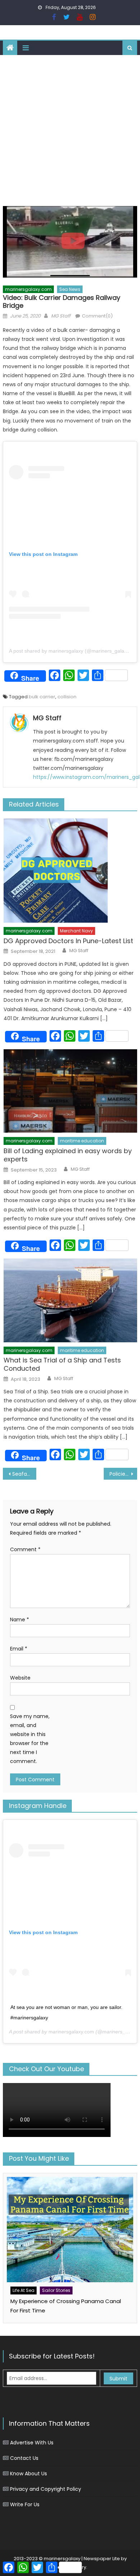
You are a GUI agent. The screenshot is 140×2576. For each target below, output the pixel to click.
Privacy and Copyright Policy (46, 2489)
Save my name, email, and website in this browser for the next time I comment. (30, 1739)
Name (20, 1620)
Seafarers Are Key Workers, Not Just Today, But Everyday (24, 1474)
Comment (25, 1549)
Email (19, 1649)
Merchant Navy (76, 931)
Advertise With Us (32, 2443)
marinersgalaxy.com (28, 289)
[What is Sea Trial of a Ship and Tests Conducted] (70, 1300)
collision (67, 697)
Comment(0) (97, 316)
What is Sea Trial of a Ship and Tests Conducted (62, 1364)
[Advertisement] (70, 129)
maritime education (82, 1141)
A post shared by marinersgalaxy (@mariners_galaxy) (70, 651)
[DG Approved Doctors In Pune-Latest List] (70, 871)
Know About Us (29, 2474)
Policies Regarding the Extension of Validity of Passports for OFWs (123, 1474)
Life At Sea (24, 2290)
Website (20, 1678)
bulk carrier (42, 697)
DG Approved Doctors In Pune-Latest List (68, 941)
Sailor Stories (56, 2290)
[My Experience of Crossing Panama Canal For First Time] (70, 2230)
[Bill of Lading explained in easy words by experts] (70, 1091)
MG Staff (61, 316)
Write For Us (25, 2504)
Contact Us (24, 2458)
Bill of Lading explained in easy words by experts (68, 1155)
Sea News (70, 289)
